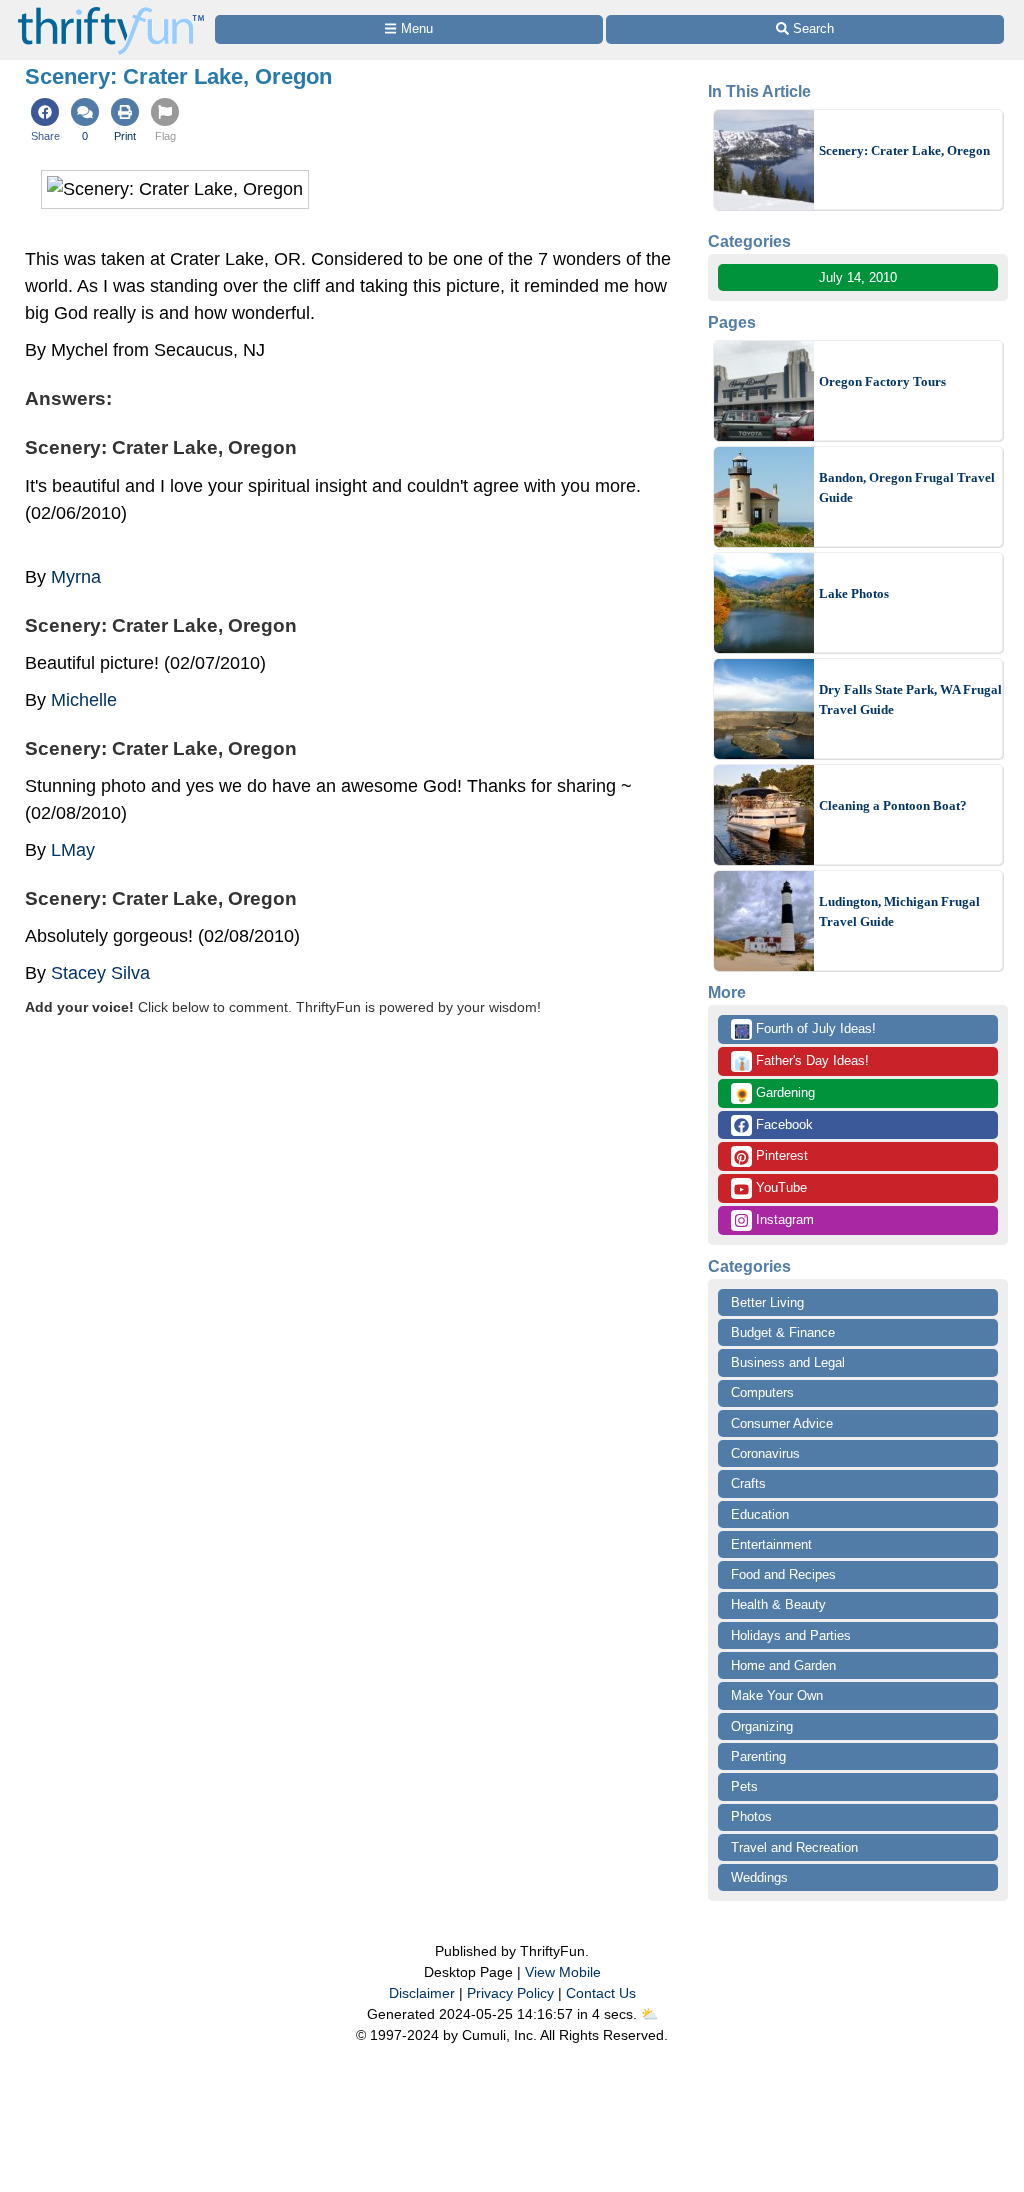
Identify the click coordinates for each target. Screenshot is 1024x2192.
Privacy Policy (510, 1993)
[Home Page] (111, 11)
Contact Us (601, 1993)
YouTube (779, 1187)
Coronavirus (765, 1453)
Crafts (748, 1483)
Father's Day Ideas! (801, 1062)
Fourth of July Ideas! (805, 1030)
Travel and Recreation (794, 1847)
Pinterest (780, 1155)
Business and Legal (788, 1362)
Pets (744, 1786)
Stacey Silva (100, 973)
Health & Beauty (778, 1604)
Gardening (774, 1094)
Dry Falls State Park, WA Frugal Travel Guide (910, 699)
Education (760, 1514)
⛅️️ (649, 2014)
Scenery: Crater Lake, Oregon (904, 150)
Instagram (783, 1219)
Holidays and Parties (791, 1635)
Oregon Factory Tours (882, 381)
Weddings (759, 1877)
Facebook (782, 1124)
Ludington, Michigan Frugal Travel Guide (899, 911)
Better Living (767, 1302)
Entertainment (771, 1544)
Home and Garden (783, 1665)
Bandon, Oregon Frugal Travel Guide (907, 487)
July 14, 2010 (858, 277)
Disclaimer (422, 1993)
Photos (751, 1816)
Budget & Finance (783, 1332)
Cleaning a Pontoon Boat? (893, 805)
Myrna (76, 577)
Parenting (758, 1756)
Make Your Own (777, 1695)
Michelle (84, 700)
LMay (73, 850)
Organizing (762, 1726)
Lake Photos (854, 593)
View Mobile (563, 1972)
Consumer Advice (782, 1423)
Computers (762, 1392)
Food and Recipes (783, 1574)
